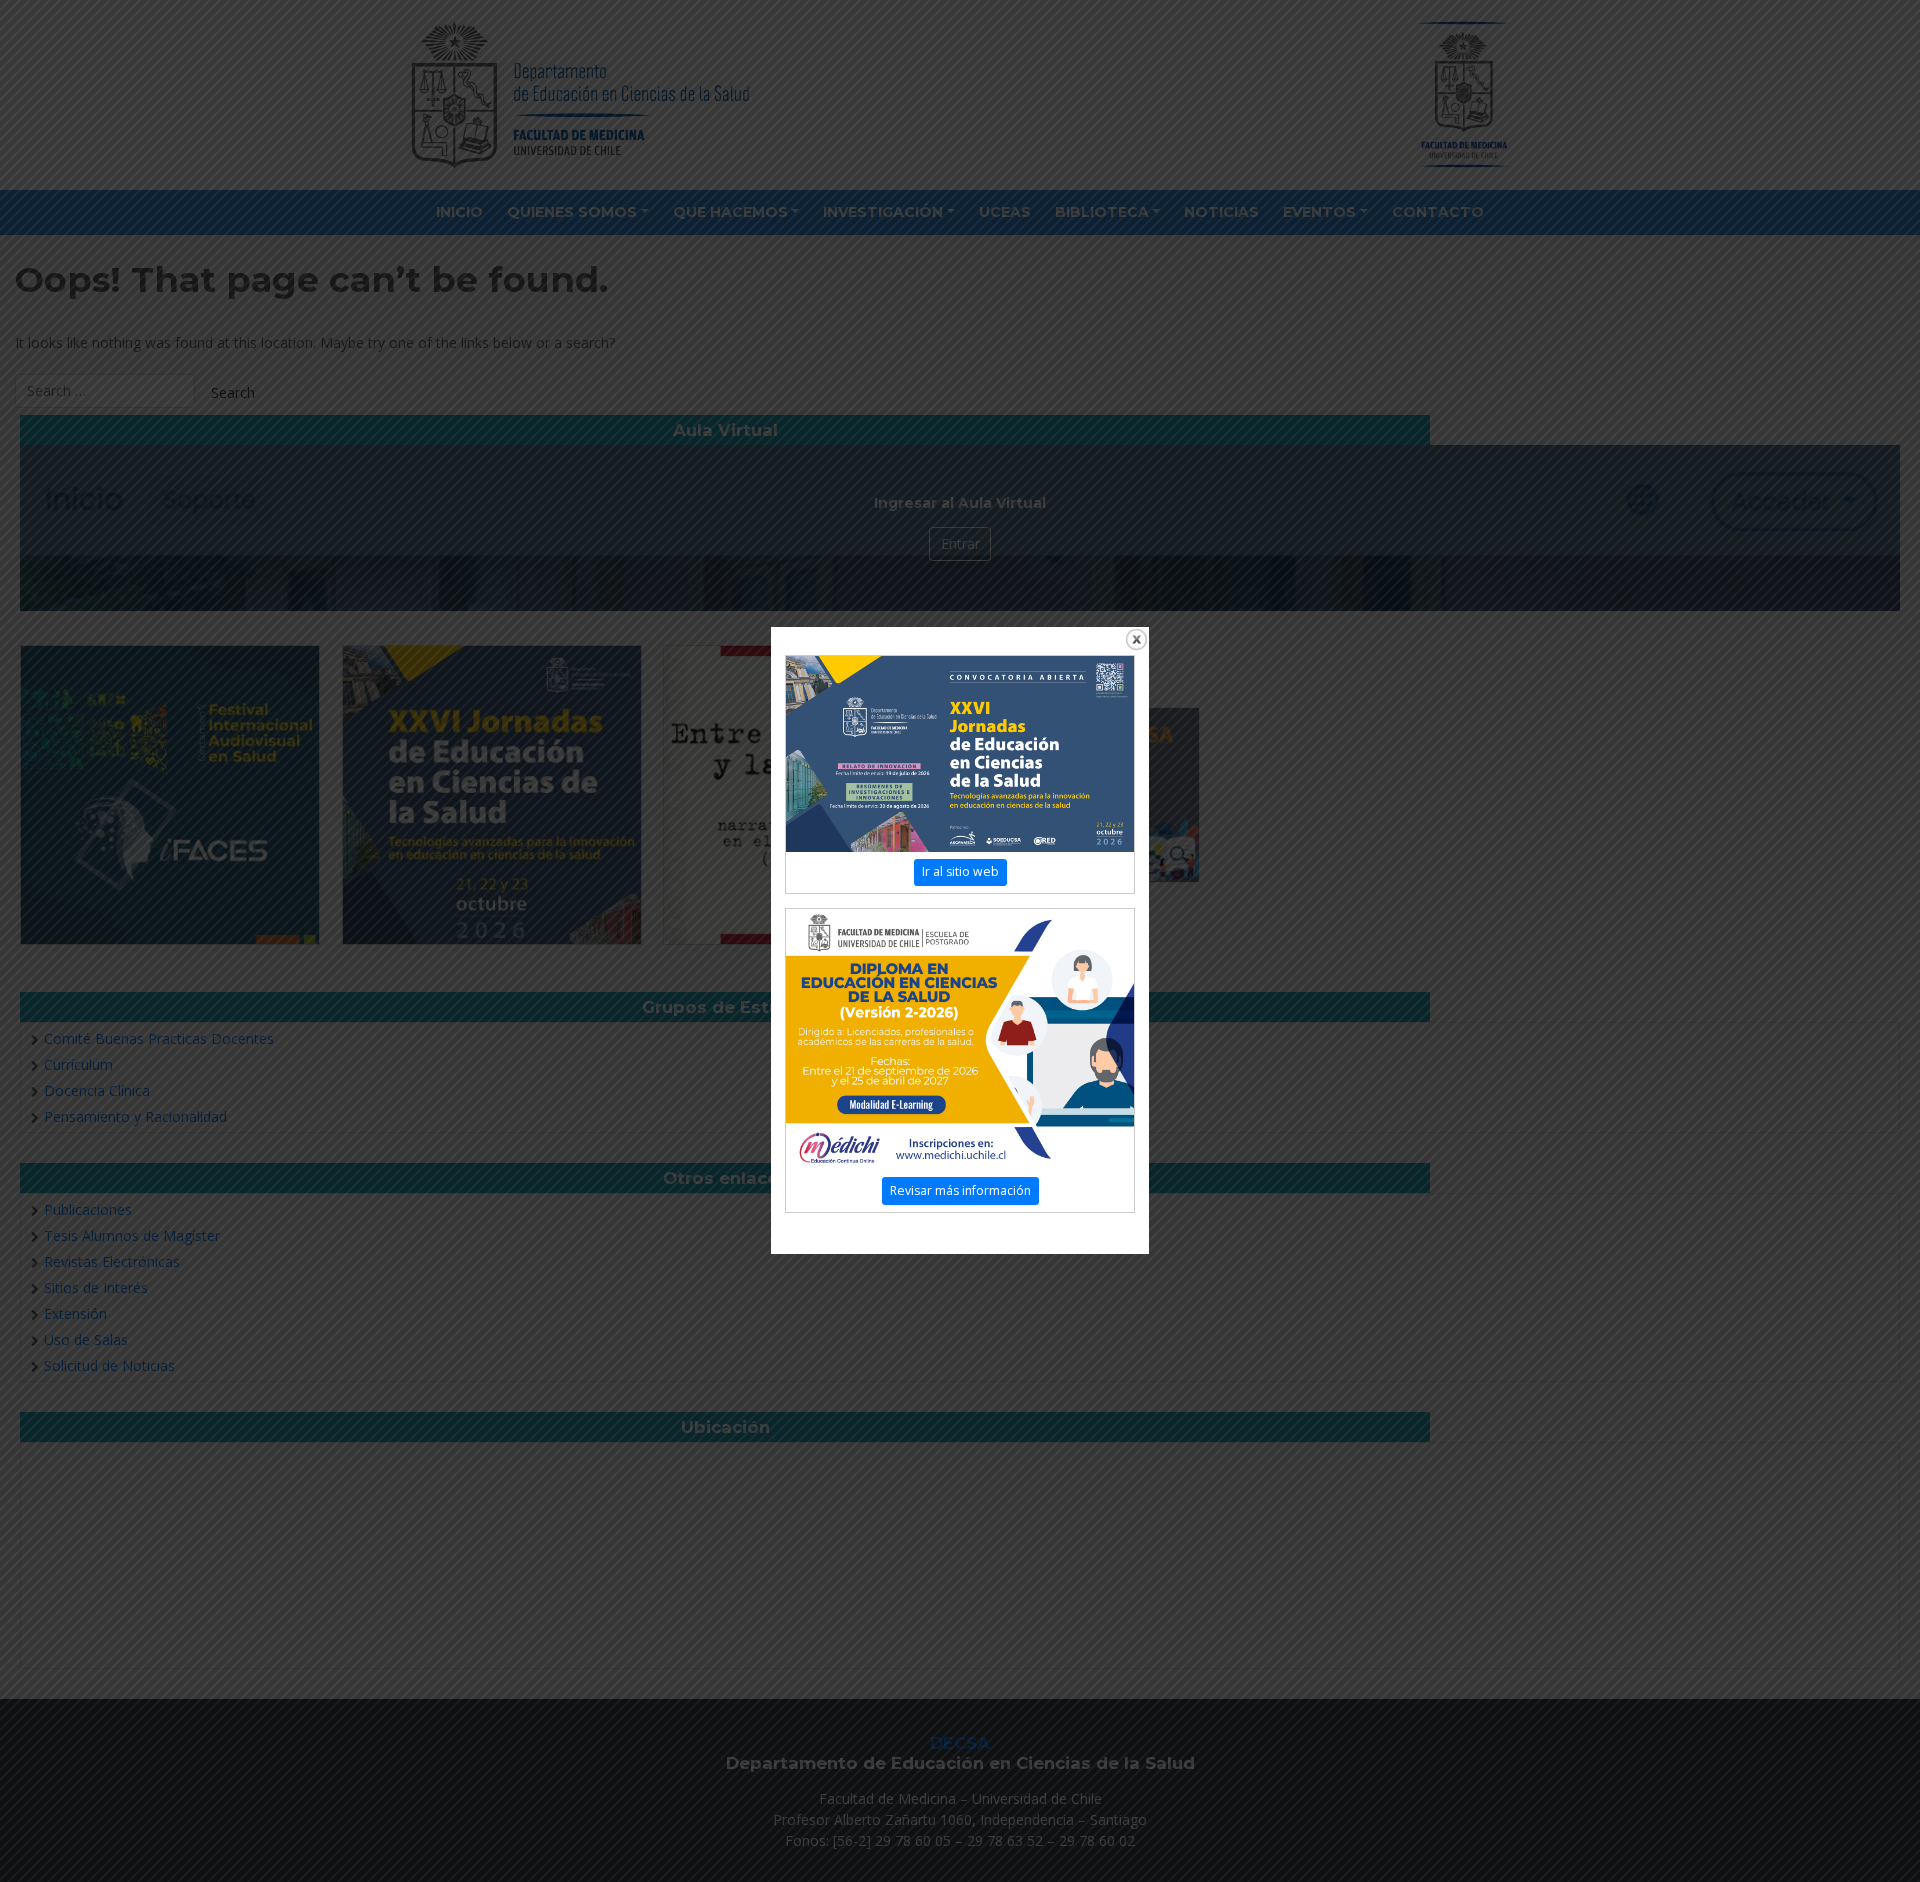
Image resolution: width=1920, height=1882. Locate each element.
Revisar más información (960, 1190)
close (1136, 639)
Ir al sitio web (960, 871)
